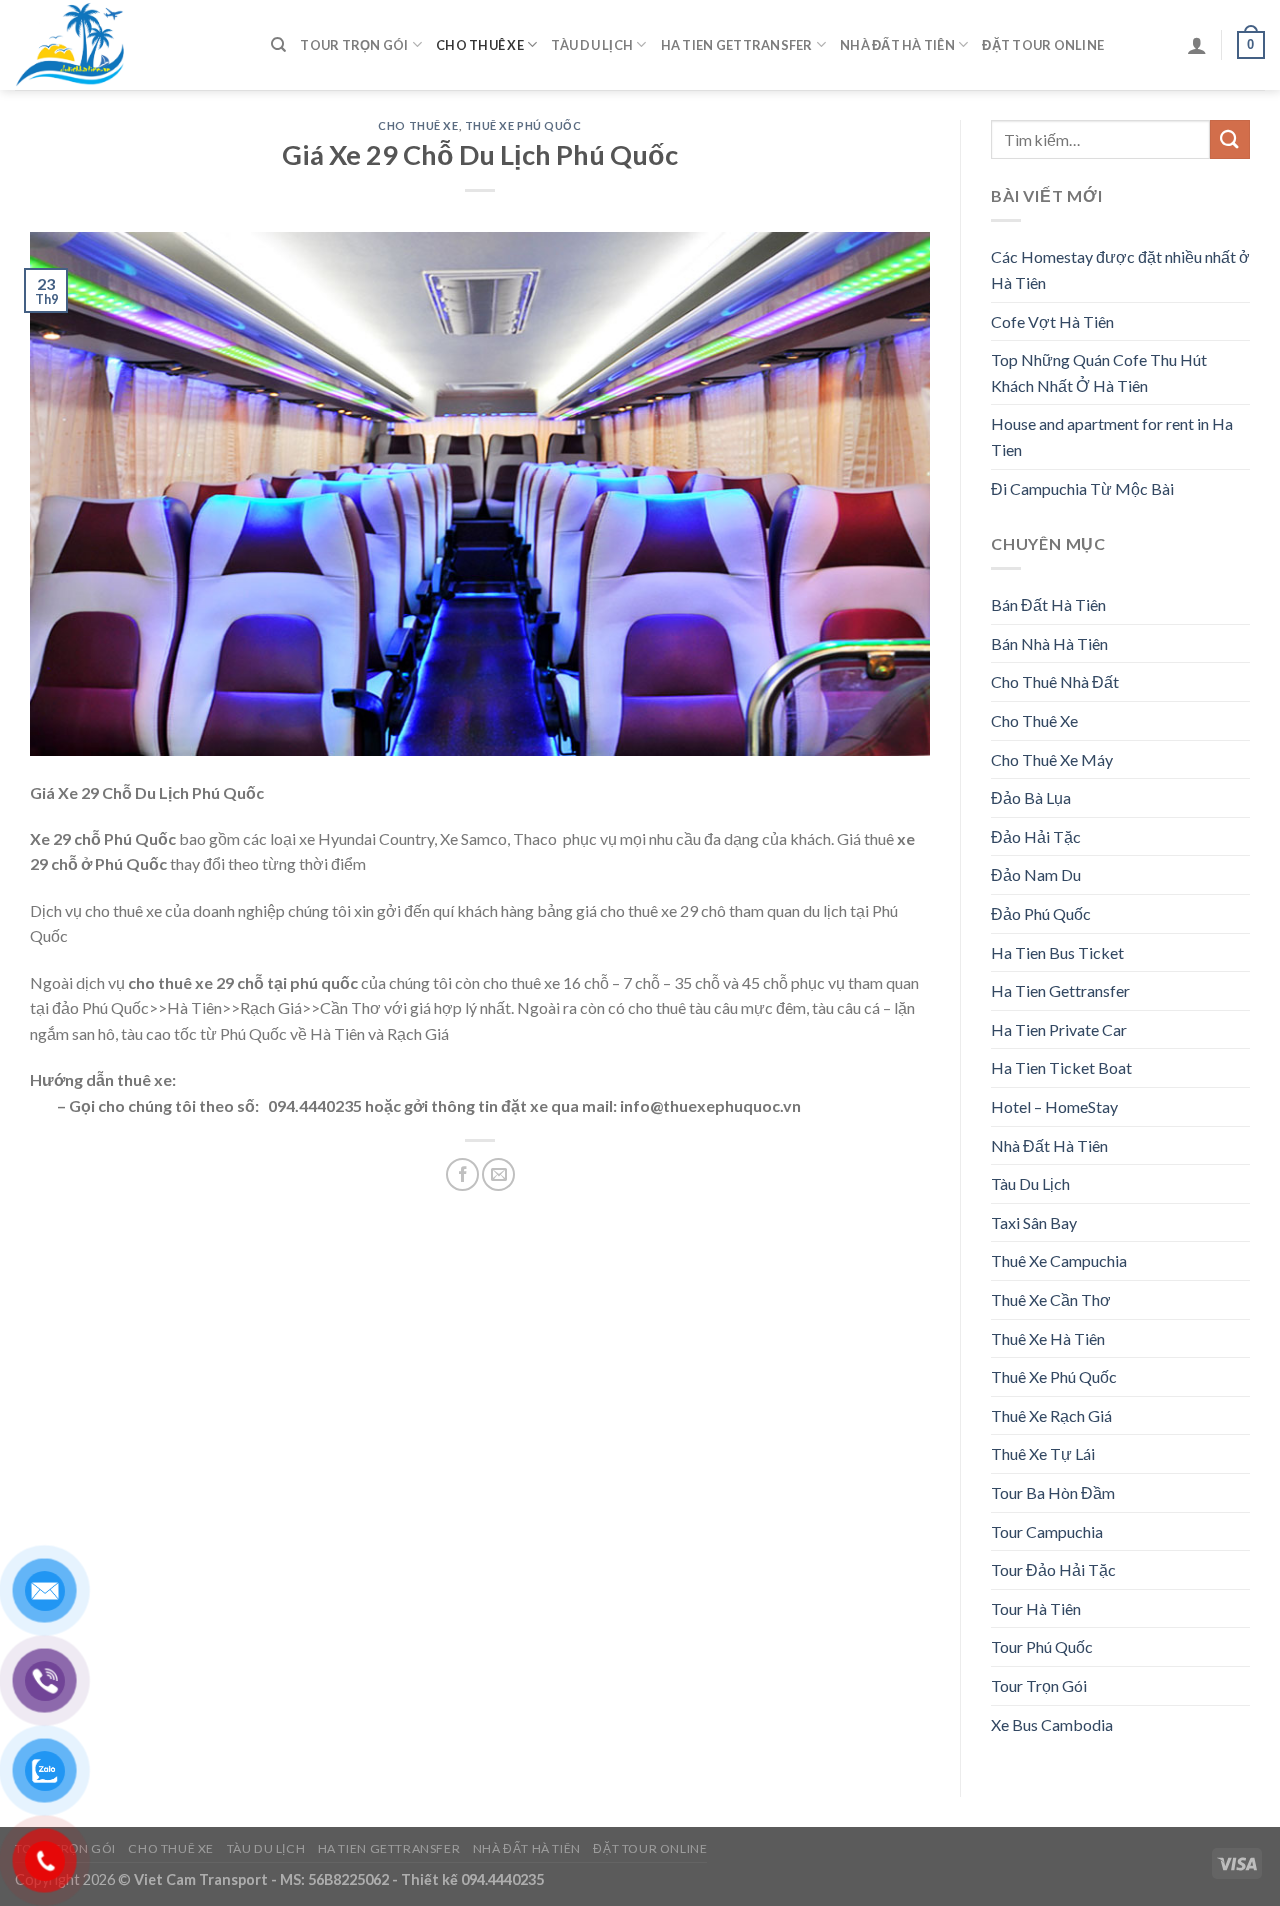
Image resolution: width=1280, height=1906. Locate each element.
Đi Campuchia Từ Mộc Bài (1082, 488)
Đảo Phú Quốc (1041, 913)
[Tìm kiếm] (278, 45)
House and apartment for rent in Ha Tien (1112, 436)
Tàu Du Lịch (592, 45)
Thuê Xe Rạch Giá (1051, 1415)
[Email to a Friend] (498, 1174)
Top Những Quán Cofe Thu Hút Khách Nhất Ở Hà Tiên (1099, 372)
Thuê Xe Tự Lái (1043, 1453)
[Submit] (1230, 139)
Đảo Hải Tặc (1036, 836)
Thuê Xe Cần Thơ (1051, 1299)
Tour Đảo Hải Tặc (1053, 1569)
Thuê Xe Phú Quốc (523, 125)
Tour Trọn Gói (354, 45)
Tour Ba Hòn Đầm (1053, 1492)
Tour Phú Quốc (1042, 1646)
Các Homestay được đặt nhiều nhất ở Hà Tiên (1120, 269)
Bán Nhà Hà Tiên (1049, 643)
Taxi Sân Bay (1034, 1222)
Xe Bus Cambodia (1052, 1724)
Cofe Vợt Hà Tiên (1052, 321)
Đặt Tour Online (1043, 45)
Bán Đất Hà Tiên (1048, 604)
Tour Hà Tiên (1036, 1608)
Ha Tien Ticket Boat (1061, 1067)
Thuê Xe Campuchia (1059, 1260)
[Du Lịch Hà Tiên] (128, 45)
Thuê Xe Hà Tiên (1048, 1338)
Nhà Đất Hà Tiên (897, 45)
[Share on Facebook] (462, 1174)
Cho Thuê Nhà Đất (1055, 681)
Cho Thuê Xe (480, 45)
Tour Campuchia (1047, 1531)
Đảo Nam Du (1036, 874)
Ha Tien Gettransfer (737, 45)
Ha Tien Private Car (1059, 1029)
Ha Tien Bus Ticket (1057, 952)
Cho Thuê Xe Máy (1052, 759)
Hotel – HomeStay (1054, 1106)
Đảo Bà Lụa (1031, 797)
